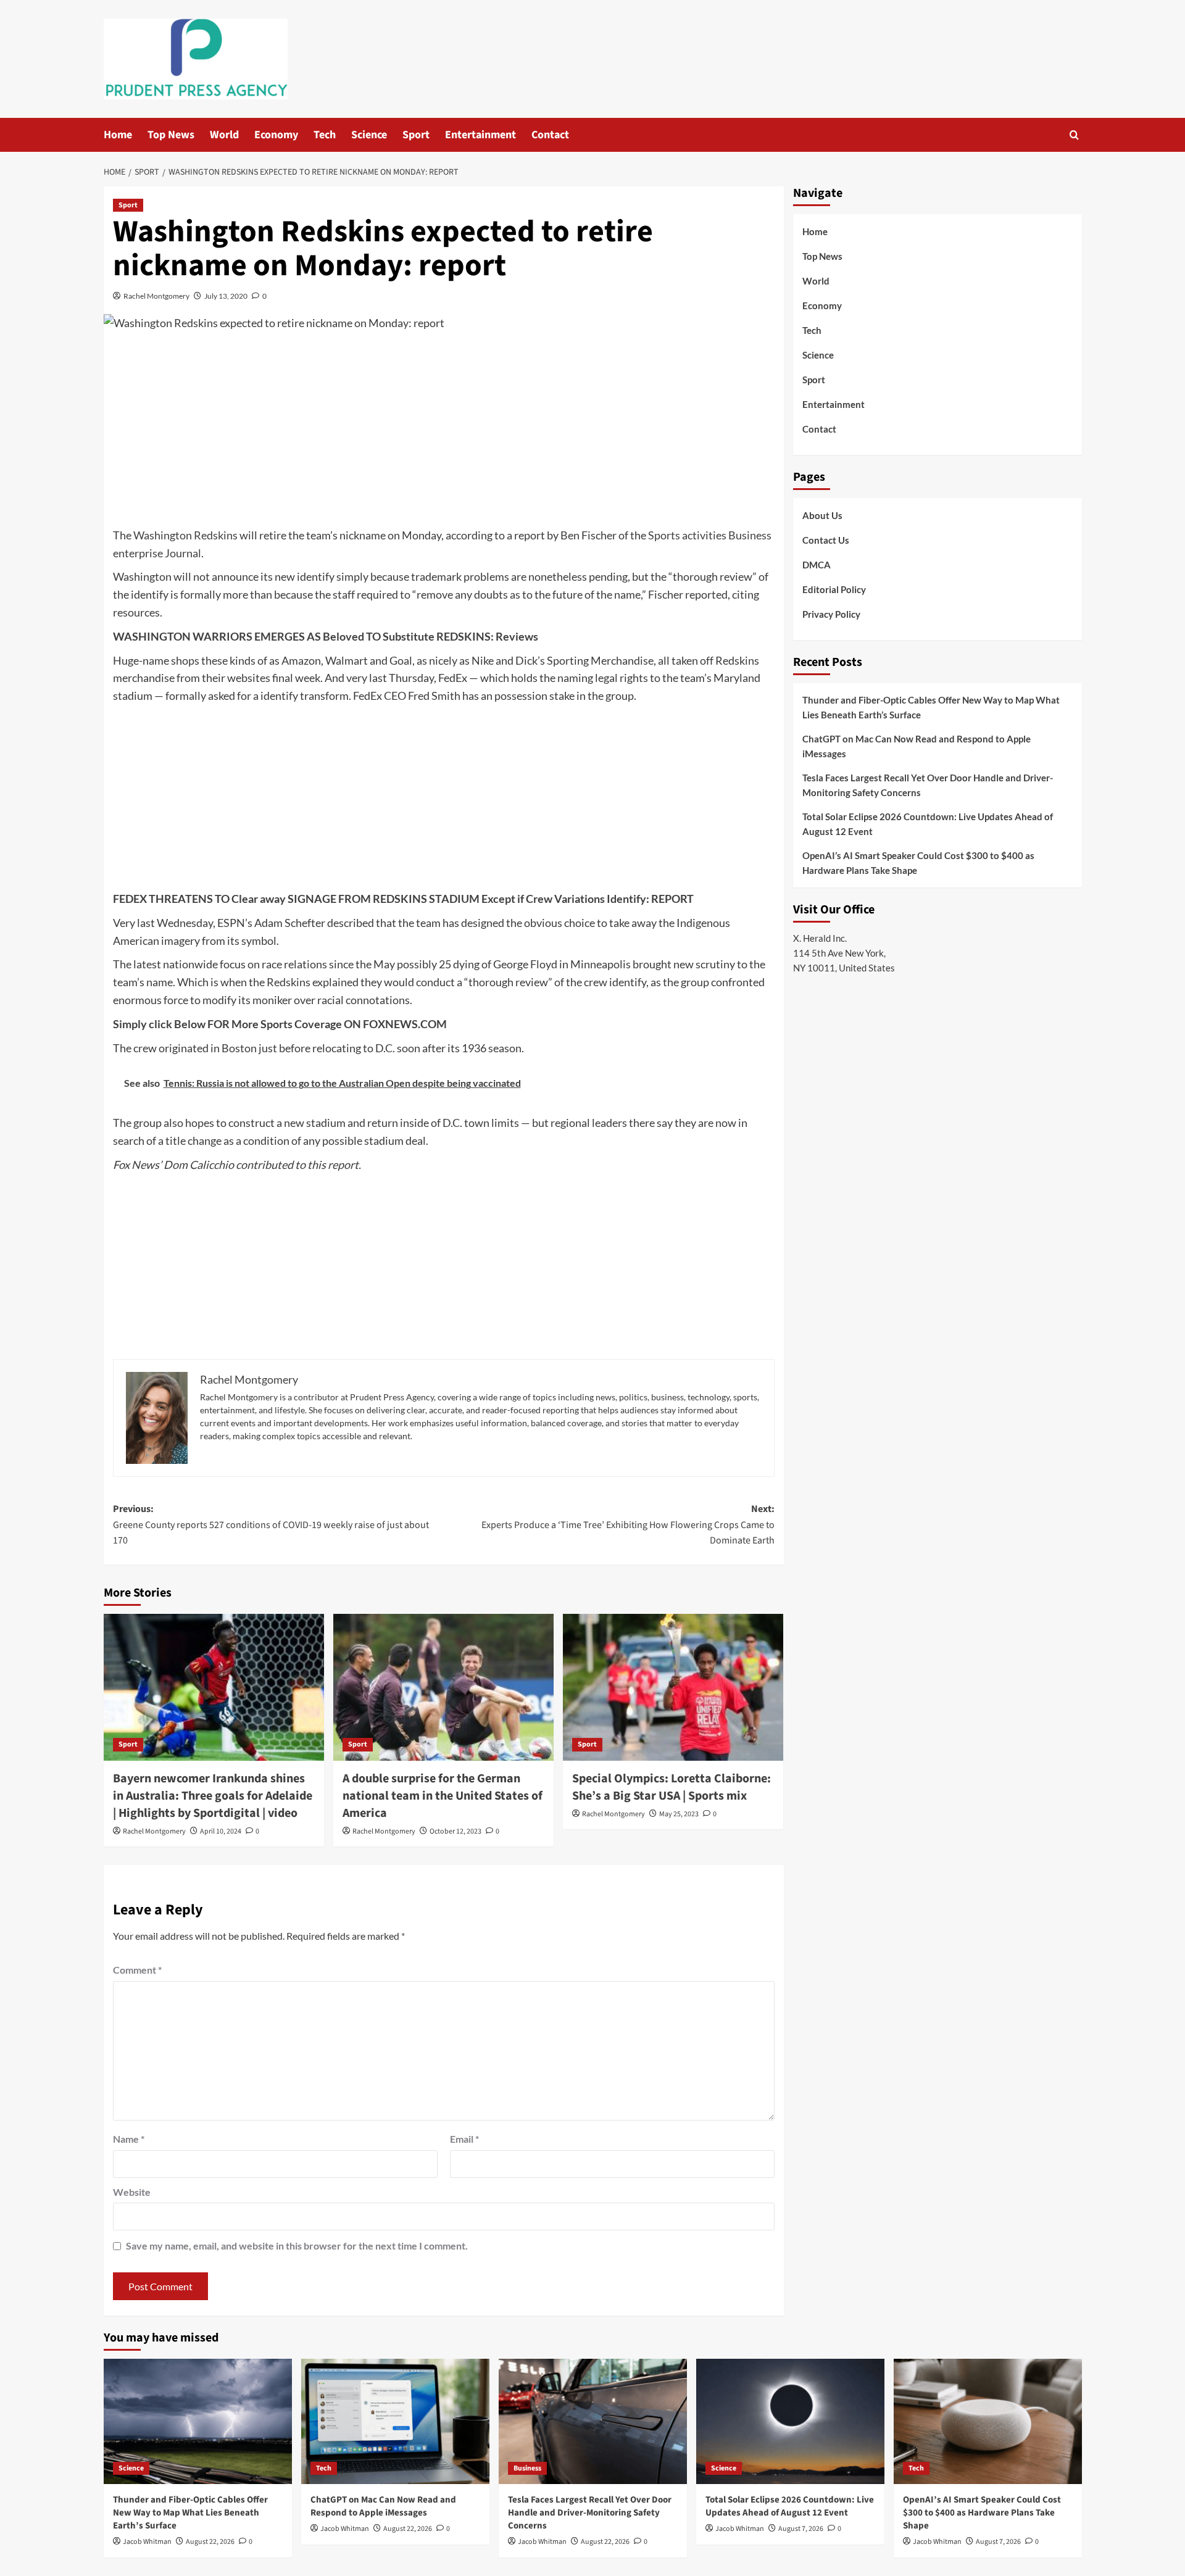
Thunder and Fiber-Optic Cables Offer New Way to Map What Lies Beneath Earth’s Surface (931, 707)
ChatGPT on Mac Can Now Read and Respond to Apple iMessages (917, 746)
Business (527, 2468)
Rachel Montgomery (156, 296)
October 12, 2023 (455, 1831)
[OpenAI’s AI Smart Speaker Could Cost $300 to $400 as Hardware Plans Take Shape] (988, 2421)
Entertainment (480, 135)
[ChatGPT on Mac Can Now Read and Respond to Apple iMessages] (395, 2421)
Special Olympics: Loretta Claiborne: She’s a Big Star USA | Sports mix (671, 1787)
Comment (137, 1970)
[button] (1074, 135)
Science (369, 135)
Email (464, 2139)
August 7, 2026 (801, 2529)
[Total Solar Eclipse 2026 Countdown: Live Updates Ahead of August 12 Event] (790, 2421)
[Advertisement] (444, 434)
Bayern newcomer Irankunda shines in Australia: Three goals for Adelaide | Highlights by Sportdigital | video (213, 1796)
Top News (171, 135)
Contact (550, 135)
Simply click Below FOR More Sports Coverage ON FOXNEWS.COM (280, 1024)
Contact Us (826, 540)
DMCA (817, 565)
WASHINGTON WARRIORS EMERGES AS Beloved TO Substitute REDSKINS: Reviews (326, 636)
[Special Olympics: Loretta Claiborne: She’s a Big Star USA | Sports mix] (673, 1687)
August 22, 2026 (210, 2542)
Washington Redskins (185, 535)
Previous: (271, 1525)
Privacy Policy (831, 614)
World (224, 135)
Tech (325, 135)
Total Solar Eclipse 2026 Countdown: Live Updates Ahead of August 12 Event (928, 824)
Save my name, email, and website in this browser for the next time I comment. (297, 2246)
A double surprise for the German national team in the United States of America (443, 1796)
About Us (822, 515)
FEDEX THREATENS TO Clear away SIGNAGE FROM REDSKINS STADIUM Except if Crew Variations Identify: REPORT (403, 899)
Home (118, 135)
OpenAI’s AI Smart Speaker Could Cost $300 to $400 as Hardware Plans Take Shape (918, 863)
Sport (416, 135)
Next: (628, 1525)
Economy (276, 135)
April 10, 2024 (221, 1831)
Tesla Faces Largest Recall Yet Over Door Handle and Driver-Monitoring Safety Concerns (928, 785)
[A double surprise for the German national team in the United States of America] (443, 1687)
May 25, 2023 (679, 1814)
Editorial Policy (834, 589)
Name (129, 2139)
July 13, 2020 (226, 296)
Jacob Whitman (147, 2542)
